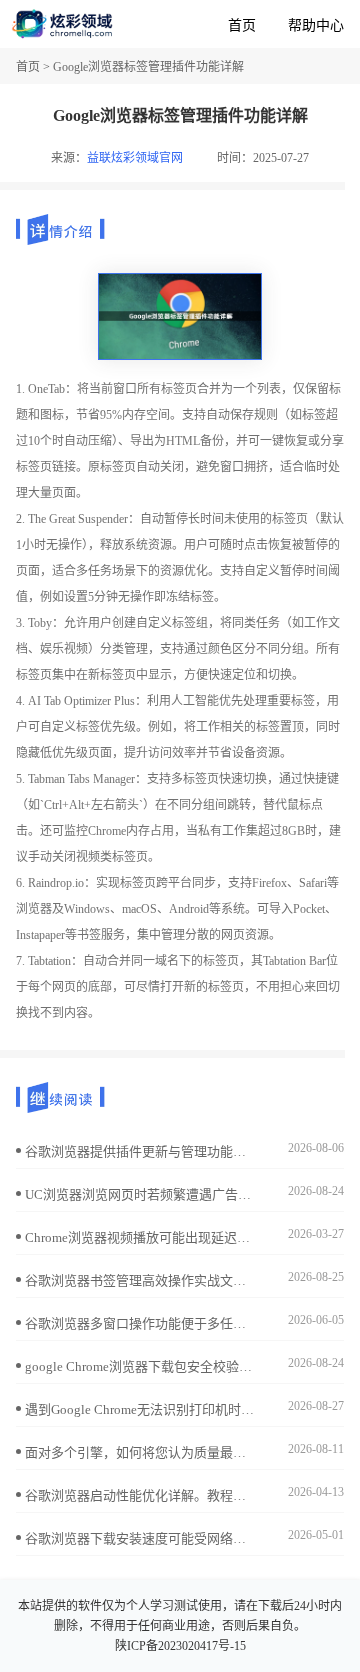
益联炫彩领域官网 (135, 158)
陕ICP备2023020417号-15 (180, 1646)
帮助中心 (316, 25)
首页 (242, 25)
